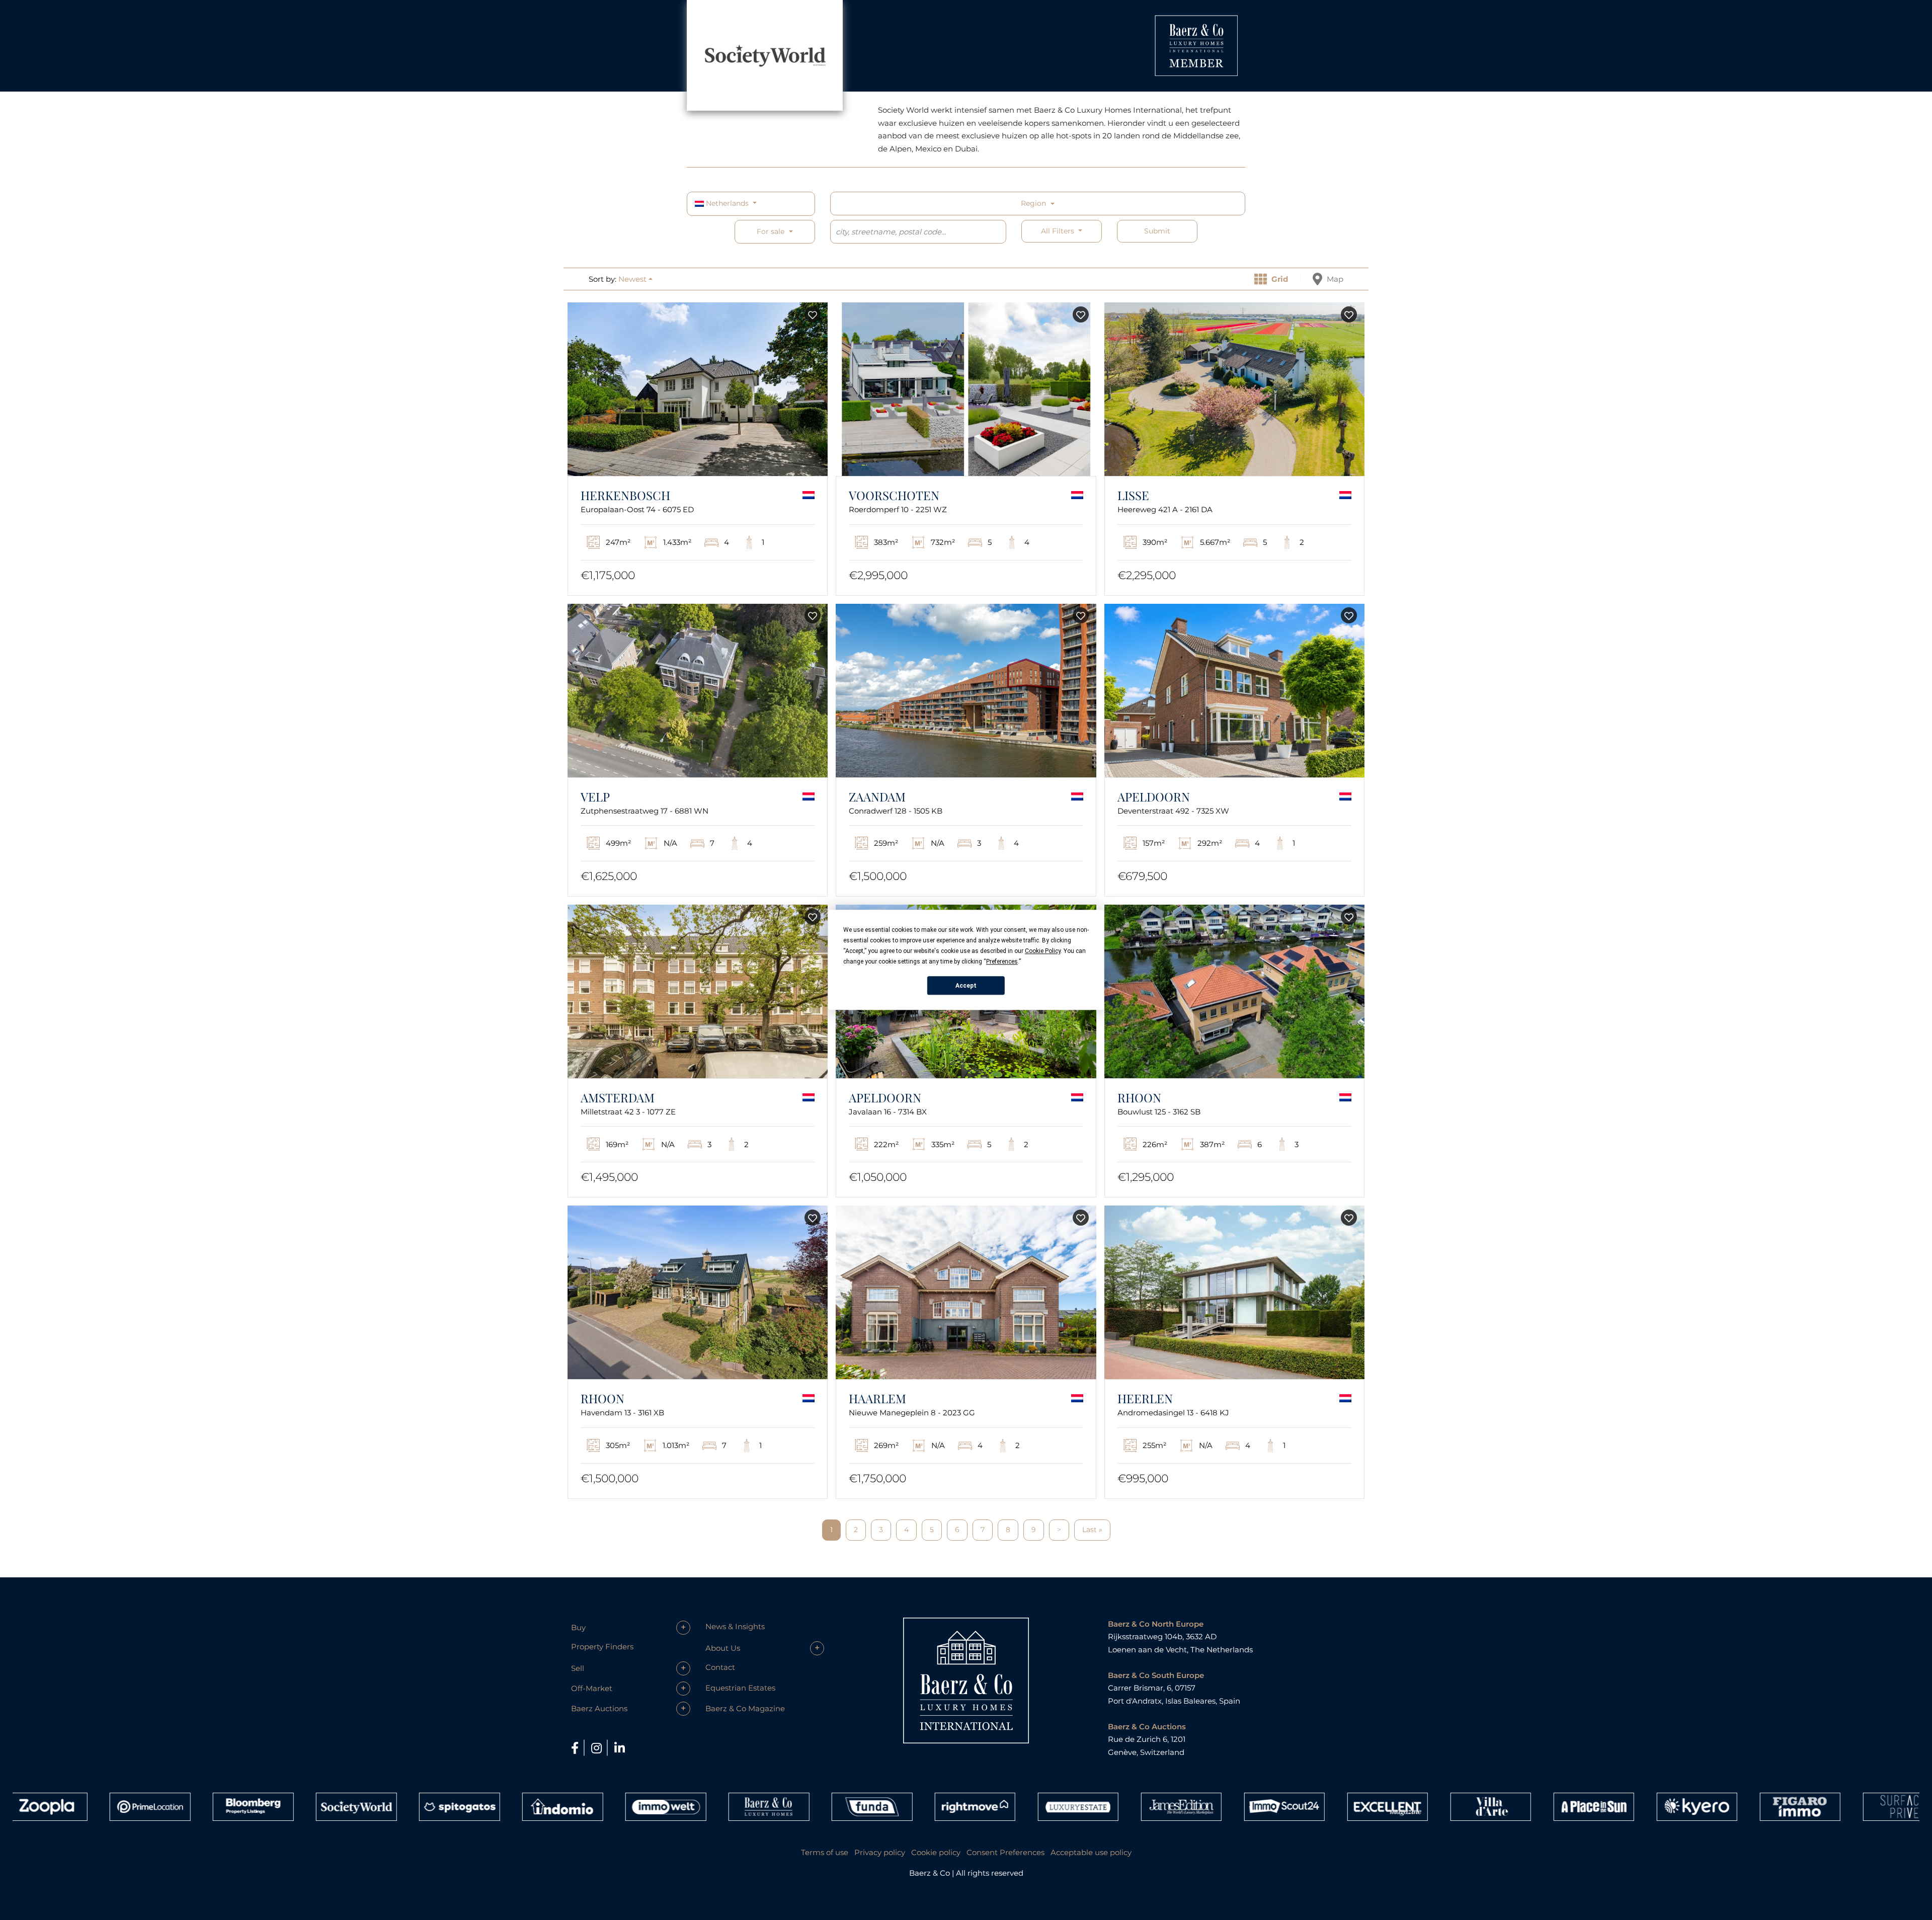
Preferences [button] (1002, 962)
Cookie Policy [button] (1043, 951)
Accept (966, 986)
